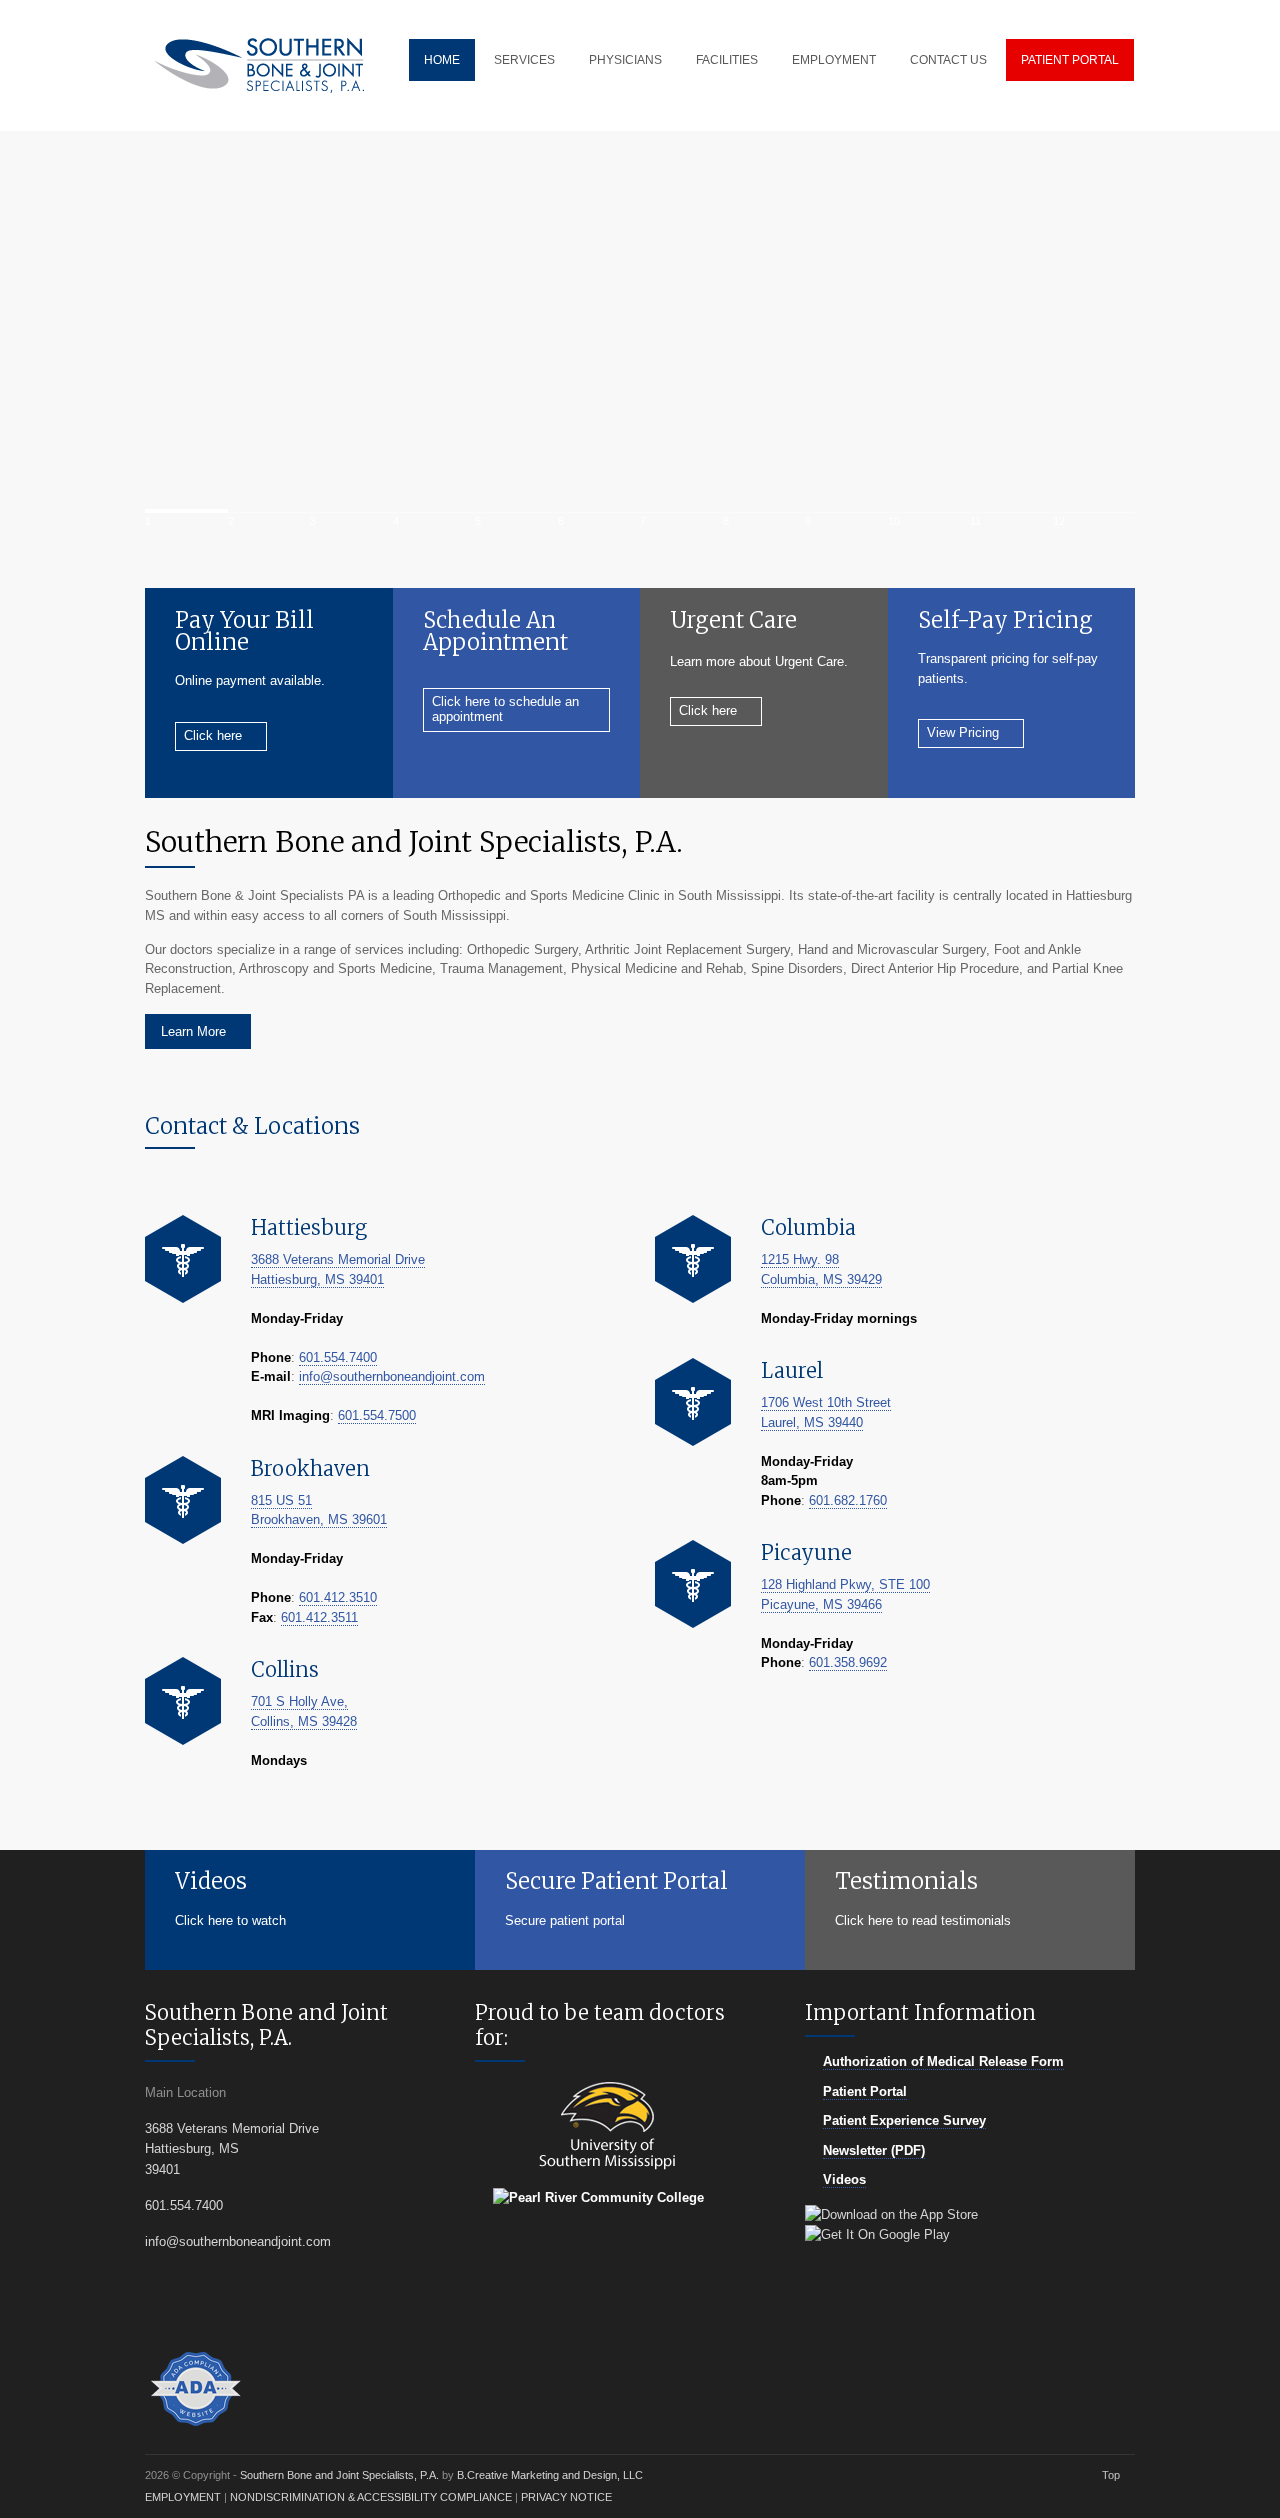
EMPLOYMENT (834, 60)
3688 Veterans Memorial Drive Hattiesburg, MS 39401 (232, 2149)
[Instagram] (329, 2307)
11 (975, 521)
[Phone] (159, 2307)
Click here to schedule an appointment (505, 709)
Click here (213, 735)
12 (1059, 521)
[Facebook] (227, 2307)
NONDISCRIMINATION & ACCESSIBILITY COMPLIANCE (371, 2497)
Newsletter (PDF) (874, 2150)
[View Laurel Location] (693, 1402)
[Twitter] (295, 2307)
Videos (844, 2179)
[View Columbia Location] (693, 1259)
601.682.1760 (848, 1500)
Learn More (193, 1031)
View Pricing (963, 732)
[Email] (193, 2307)
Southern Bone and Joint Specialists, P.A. (341, 2475)
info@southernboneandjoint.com (392, 1376)
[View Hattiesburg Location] (183, 1259)
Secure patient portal (565, 1920)
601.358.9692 (848, 1662)
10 (894, 521)
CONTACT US (948, 60)
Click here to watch (230, 1920)
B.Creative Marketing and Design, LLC (550, 2475)
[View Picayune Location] (693, 1584)
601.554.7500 (377, 1415)
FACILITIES (727, 60)
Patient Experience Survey (904, 2120)
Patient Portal (865, 2091)
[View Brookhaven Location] (183, 1500)
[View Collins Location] (183, 1701)
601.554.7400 (338, 1357)
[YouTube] (261, 2307)
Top (1111, 2475)
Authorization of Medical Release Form (943, 2061)
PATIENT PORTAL (1070, 60)
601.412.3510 (338, 1597)
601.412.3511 (319, 1617)
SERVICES (524, 60)
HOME (442, 60)
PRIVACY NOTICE (566, 2497)
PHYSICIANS (625, 60)
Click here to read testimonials (923, 1920)
